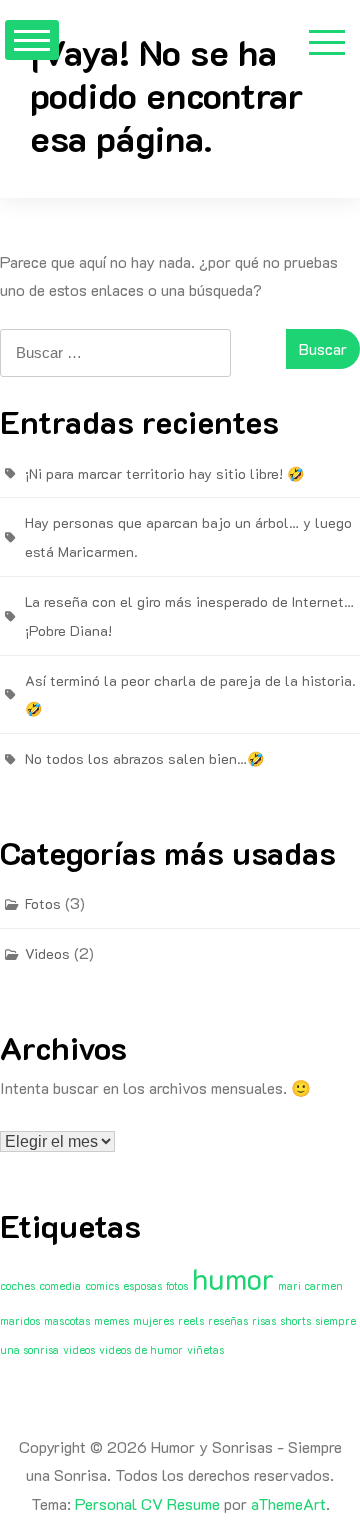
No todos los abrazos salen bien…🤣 (144, 758)
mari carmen (310, 1286)
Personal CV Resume (147, 1503)
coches (17, 1286)
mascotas (67, 1321)
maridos (20, 1321)
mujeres (153, 1321)
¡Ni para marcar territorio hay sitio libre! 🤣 (164, 473)
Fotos (43, 903)
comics (102, 1286)
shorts (295, 1321)
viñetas (205, 1350)
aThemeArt (288, 1503)
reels (191, 1321)
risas (264, 1321)
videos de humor (141, 1350)
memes (111, 1321)
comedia (60, 1286)
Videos (47, 953)
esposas (142, 1286)
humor (233, 1278)
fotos (177, 1286)
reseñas (228, 1321)
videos (79, 1350)
